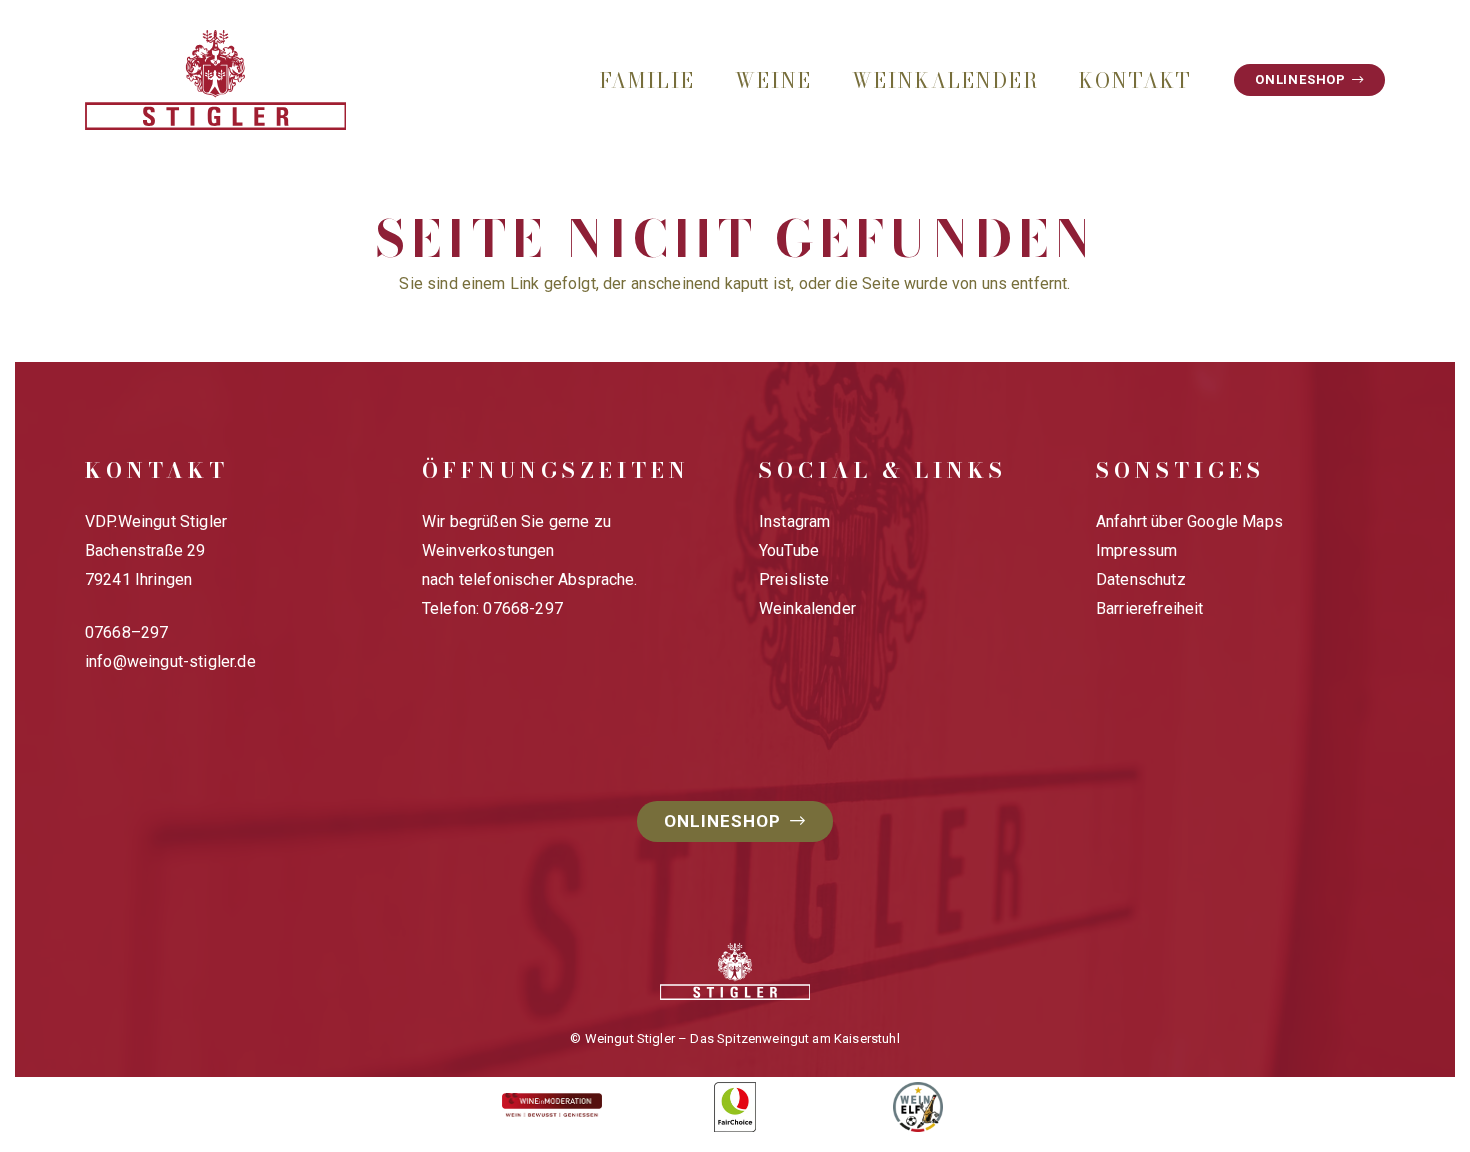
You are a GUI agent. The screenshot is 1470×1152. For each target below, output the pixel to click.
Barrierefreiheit (1150, 608)
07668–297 (126, 632)
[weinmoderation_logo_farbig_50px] (552, 1107)
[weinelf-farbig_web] (917, 1107)
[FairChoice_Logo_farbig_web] (735, 1107)
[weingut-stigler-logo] (215, 80)
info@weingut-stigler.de (170, 661)
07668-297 (522, 608)
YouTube (789, 550)
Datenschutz (1141, 579)
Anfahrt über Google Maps (1189, 521)
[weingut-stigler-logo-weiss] (735, 972)
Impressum (1136, 550)
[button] (713, 80)
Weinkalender (807, 608)
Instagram (794, 521)
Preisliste (794, 579)
